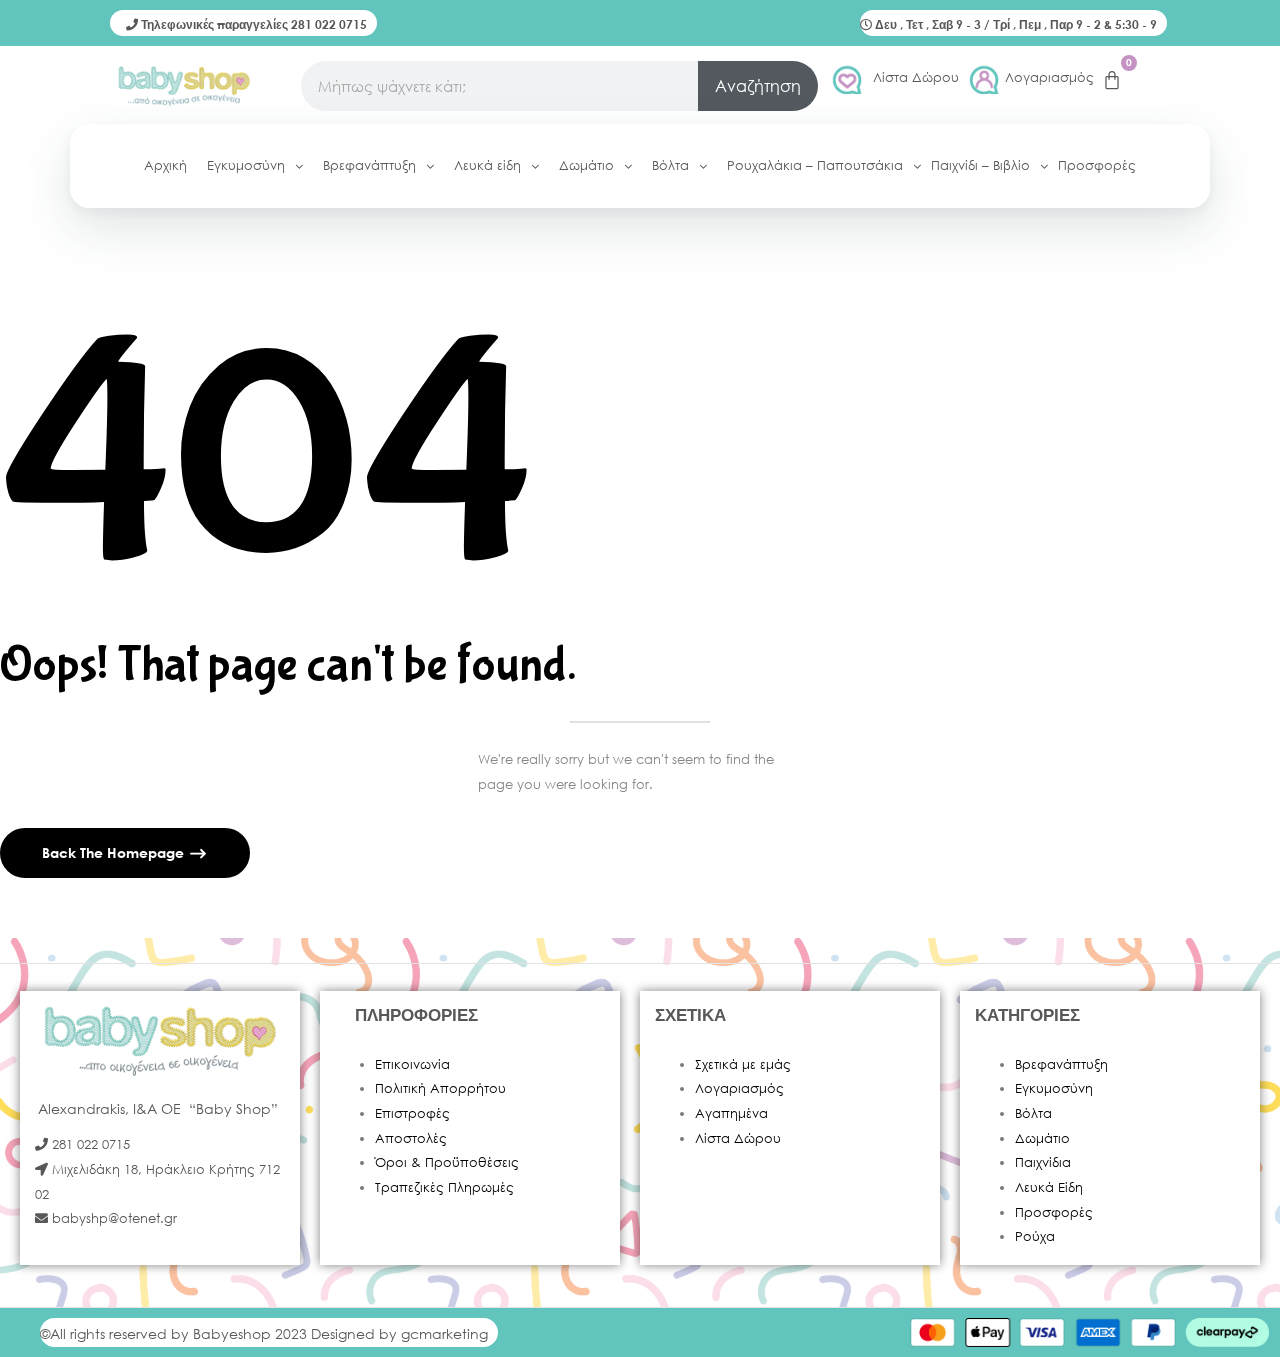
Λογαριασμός (1049, 77)
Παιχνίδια (1043, 1162)
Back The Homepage (115, 852)
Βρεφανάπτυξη (1061, 1064)
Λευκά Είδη (1049, 1187)
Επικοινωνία (412, 1064)
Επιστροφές (412, 1113)
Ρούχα (1035, 1236)
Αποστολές (411, 1138)
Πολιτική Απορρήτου (440, 1088)
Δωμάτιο (1042, 1138)
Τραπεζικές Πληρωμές (444, 1187)
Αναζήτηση (758, 85)
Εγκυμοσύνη (1054, 1088)
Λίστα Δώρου (916, 77)
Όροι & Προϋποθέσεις (447, 1162)
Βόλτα (1033, 1113)
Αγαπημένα (731, 1113)
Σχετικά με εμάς (743, 1064)
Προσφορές (1054, 1212)
